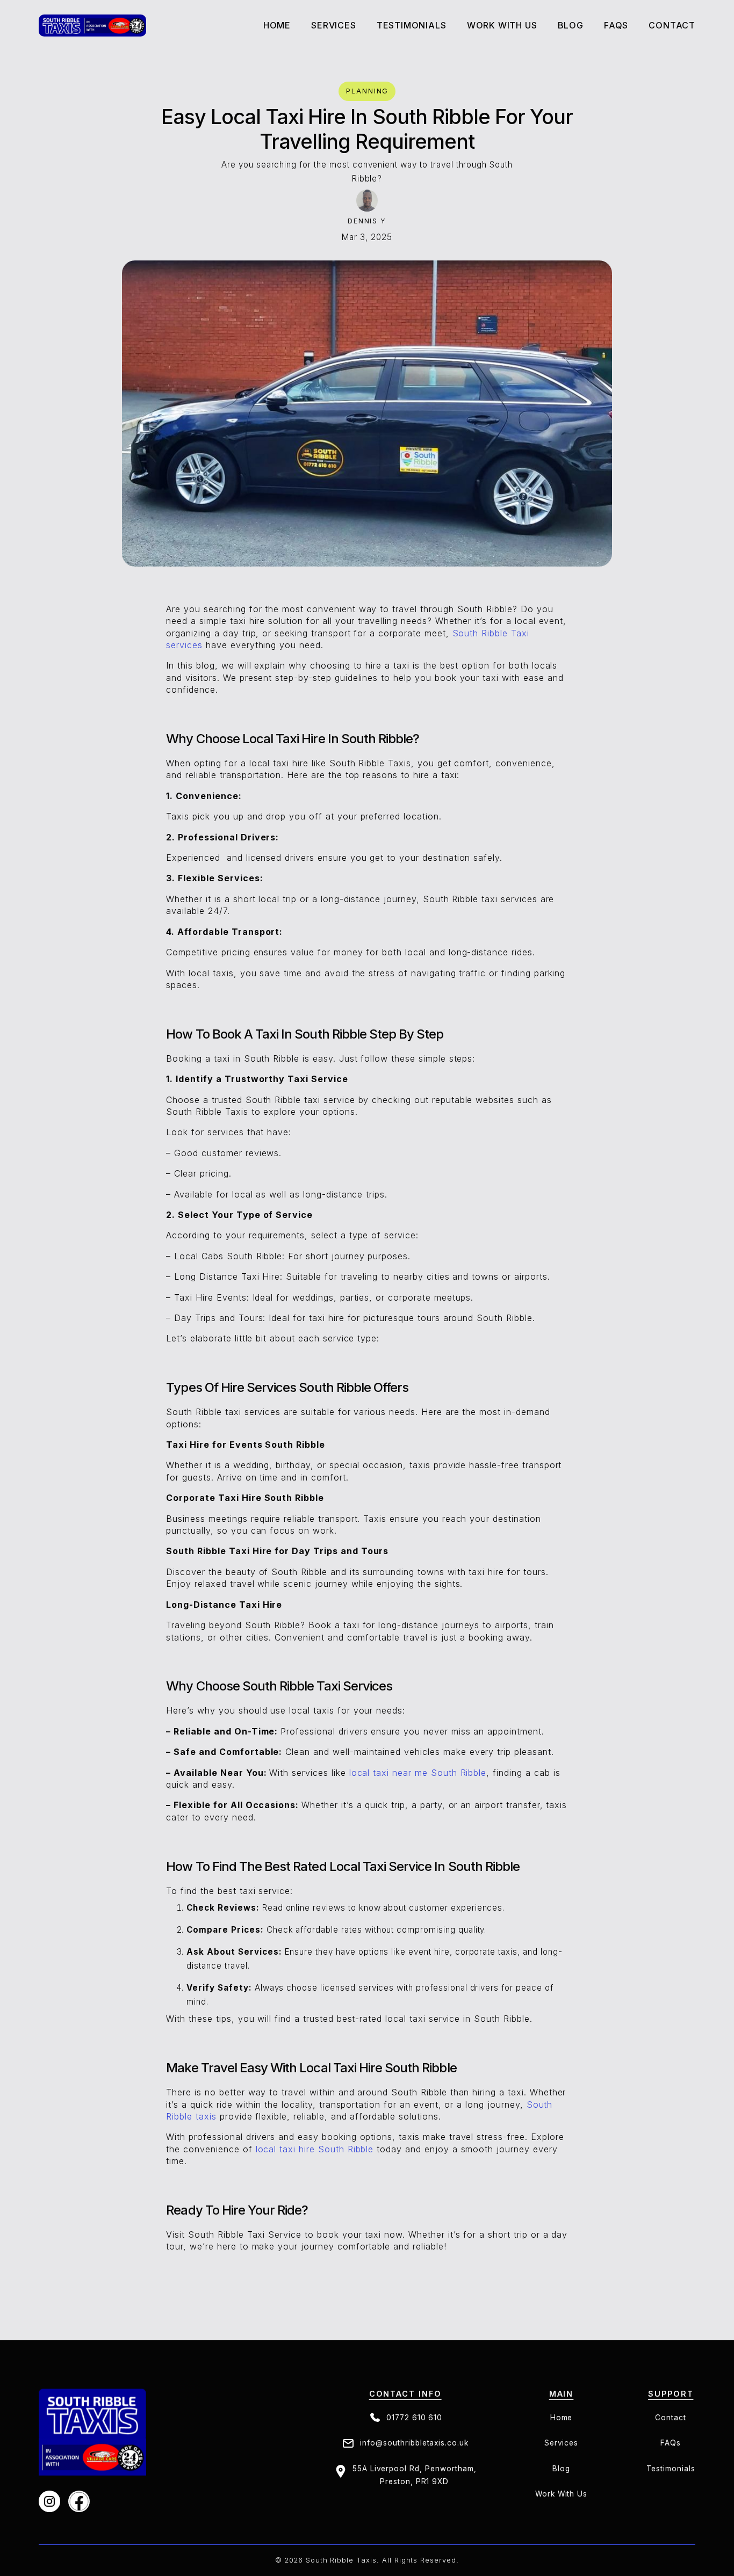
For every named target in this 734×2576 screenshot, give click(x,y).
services (333, 26)
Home (277, 26)
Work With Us (502, 26)
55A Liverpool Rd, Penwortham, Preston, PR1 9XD (415, 2475)
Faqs (616, 26)
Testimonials (412, 26)
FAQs (671, 2443)
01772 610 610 (414, 2418)
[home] (92, 26)
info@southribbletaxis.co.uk (414, 2443)
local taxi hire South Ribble (315, 2149)
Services (562, 2443)
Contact (672, 26)
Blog (571, 26)
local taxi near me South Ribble (418, 1773)
